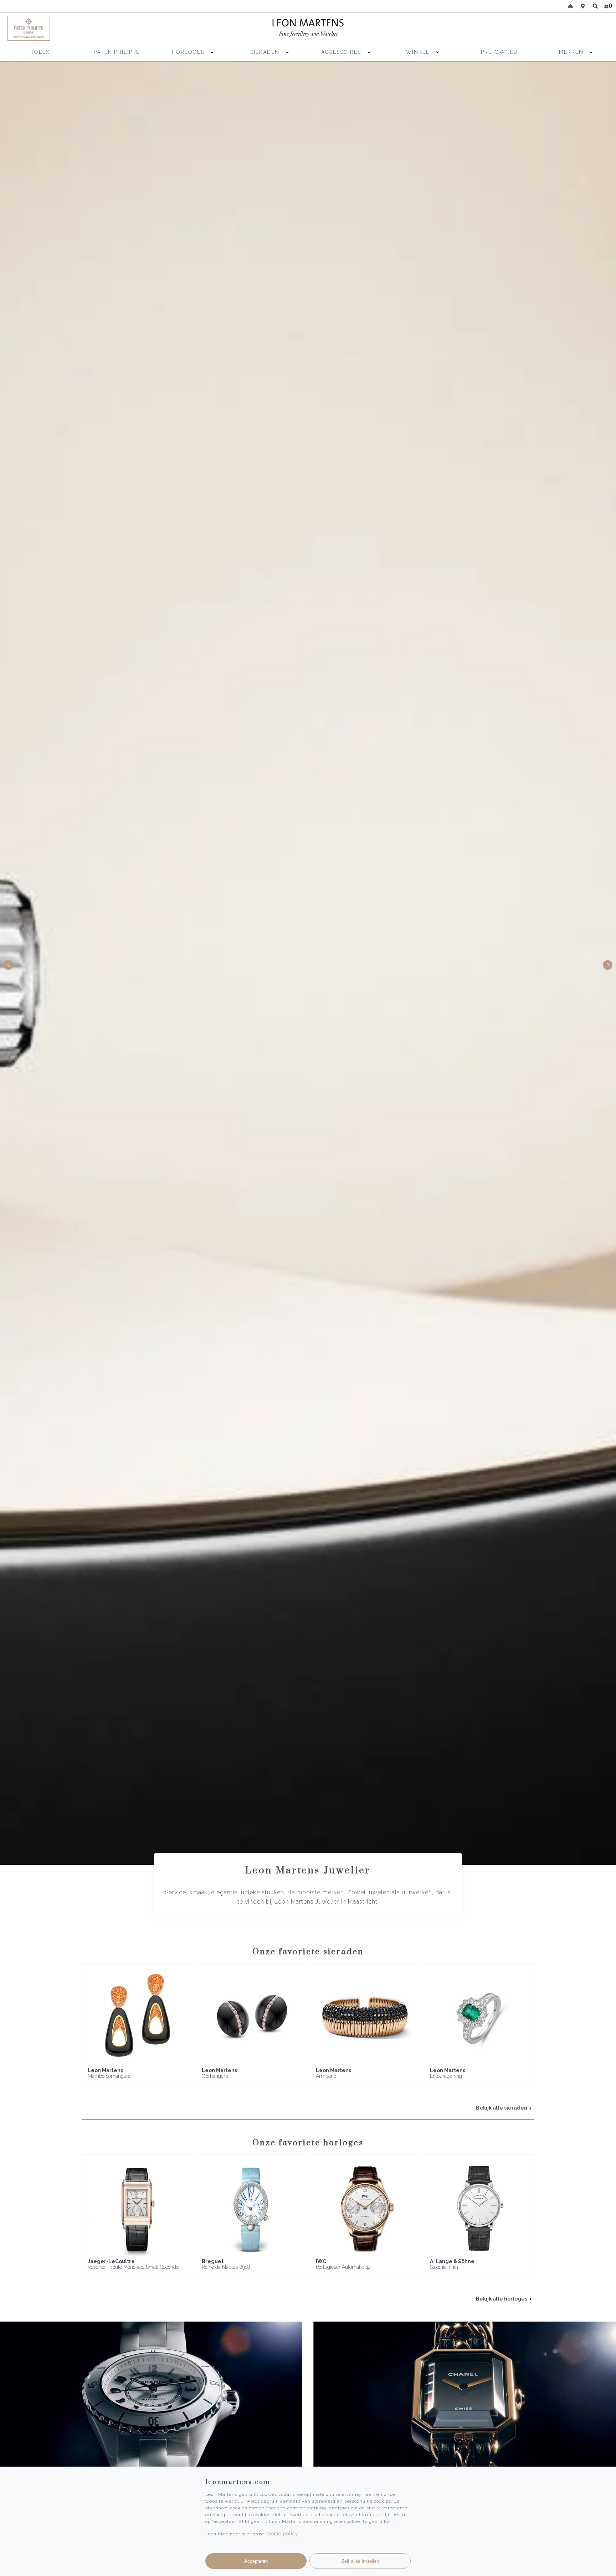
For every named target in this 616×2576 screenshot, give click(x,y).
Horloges (189, 52)
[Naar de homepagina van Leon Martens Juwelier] (308, 28)
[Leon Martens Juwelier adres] (583, 6)
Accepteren (256, 2561)
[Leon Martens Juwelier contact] (570, 6)
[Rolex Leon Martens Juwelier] (535, 28)
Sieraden (266, 52)
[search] (596, 6)
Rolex (40, 52)
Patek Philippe (117, 52)
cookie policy (282, 2534)
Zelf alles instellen (360, 2561)
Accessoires (342, 52)
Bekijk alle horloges (502, 2299)
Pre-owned (499, 52)
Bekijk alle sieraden (502, 2108)
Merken (571, 52)
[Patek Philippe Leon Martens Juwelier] (81, 28)
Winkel (419, 52)
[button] (608, 965)
